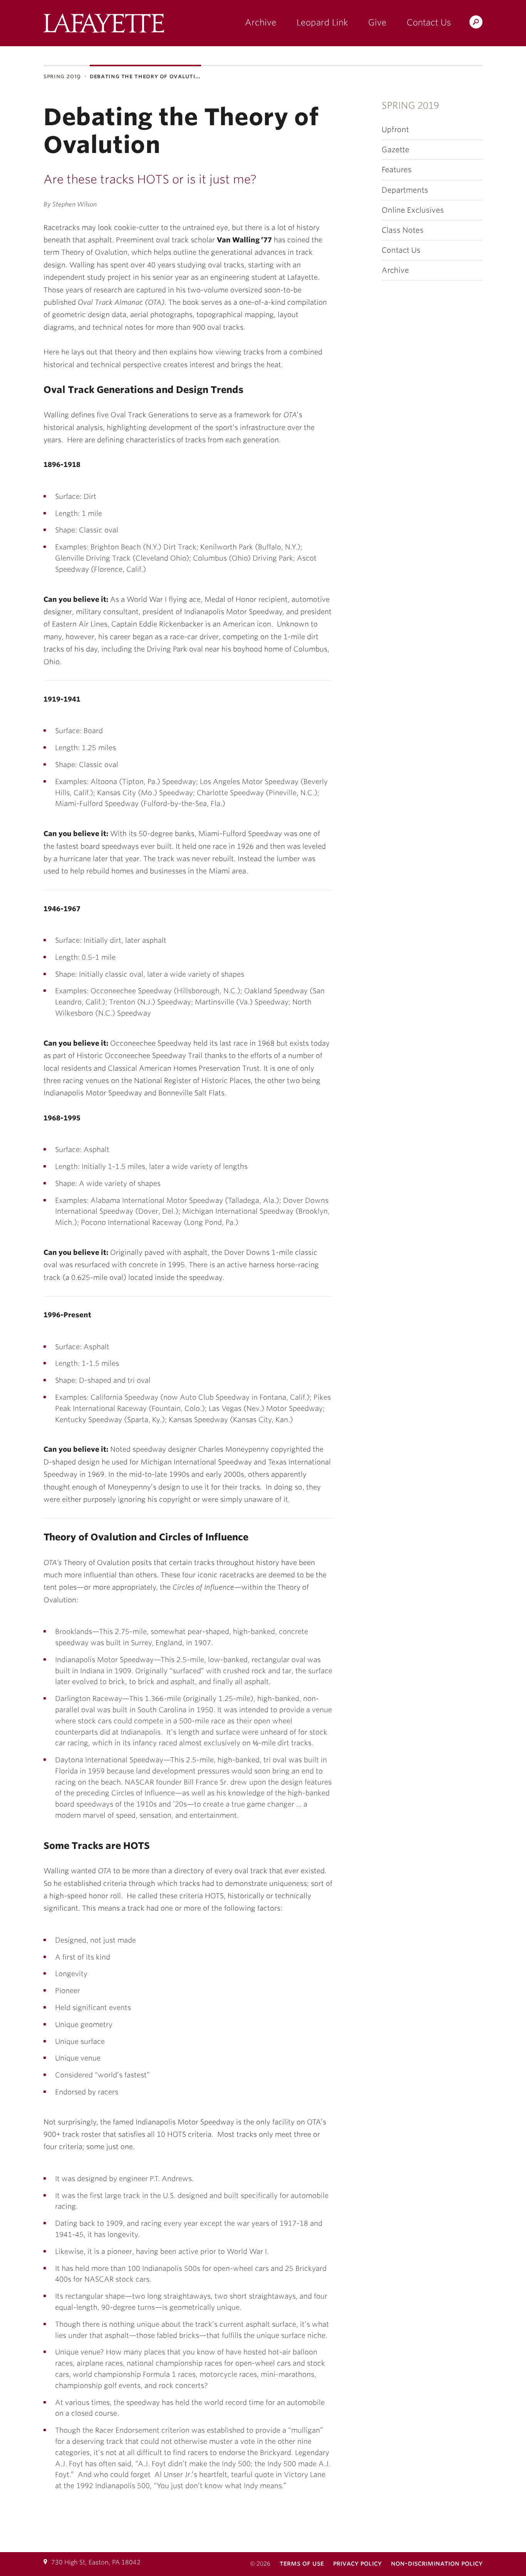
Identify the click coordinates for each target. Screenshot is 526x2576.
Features (397, 170)
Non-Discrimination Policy (437, 2563)
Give (377, 22)
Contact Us (429, 22)
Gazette (395, 150)
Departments (405, 190)
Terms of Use (302, 2563)
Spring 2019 (62, 76)
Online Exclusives (413, 210)
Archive (261, 22)
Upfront (395, 130)
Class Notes (403, 230)
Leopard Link (322, 22)
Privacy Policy (357, 2563)
